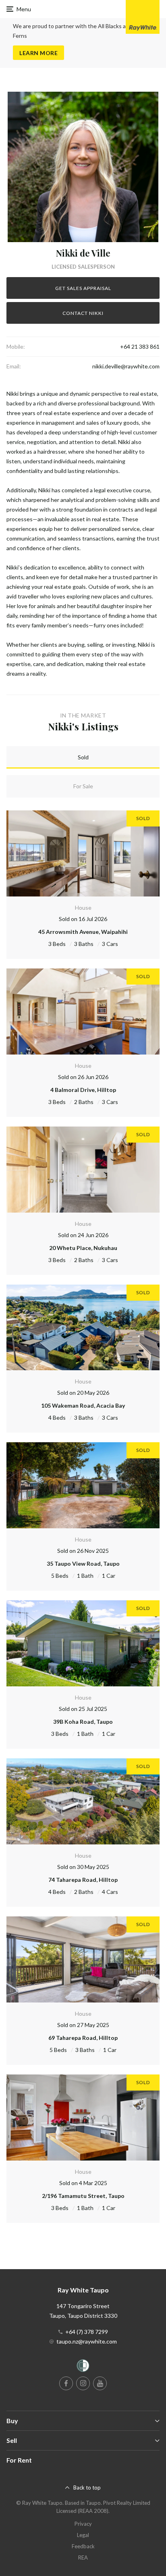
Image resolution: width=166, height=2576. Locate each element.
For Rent (19, 2460)
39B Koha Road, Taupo (83, 1722)
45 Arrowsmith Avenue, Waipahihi (83, 932)
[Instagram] (83, 2383)
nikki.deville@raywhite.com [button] (126, 366)
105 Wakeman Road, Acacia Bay (83, 1405)
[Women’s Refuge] (83, 2367)
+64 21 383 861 (140, 346)
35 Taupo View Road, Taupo (83, 1563)
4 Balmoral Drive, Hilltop (83, 1090)
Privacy (83, 2524)
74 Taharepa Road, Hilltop (83, 1880)
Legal (83, 2535)
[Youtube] (100, 2383)
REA (83, 2557)
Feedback (83, 2546)
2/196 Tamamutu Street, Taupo (83, 2196)
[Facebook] (66, 2383)
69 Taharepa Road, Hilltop (83, 2038)
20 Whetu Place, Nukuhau (83, 1248)
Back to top (87, 2488)
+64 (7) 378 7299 (87, 2332)
